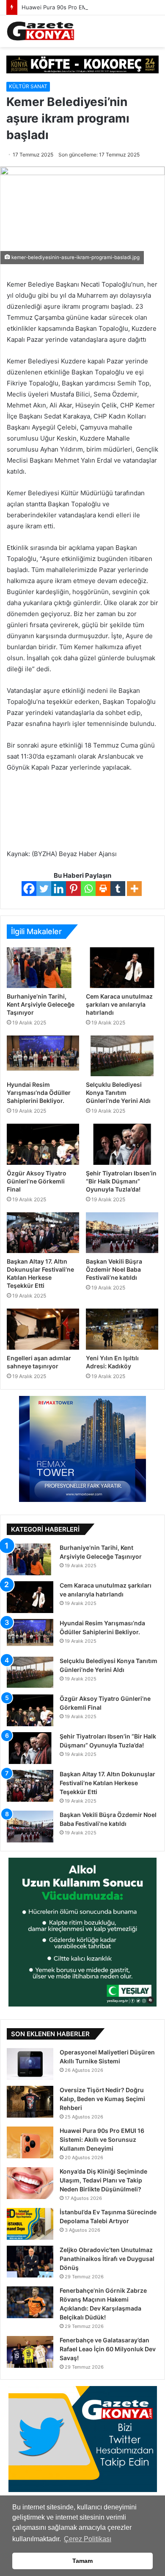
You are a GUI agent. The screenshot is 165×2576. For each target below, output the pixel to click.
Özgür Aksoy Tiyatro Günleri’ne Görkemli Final (37, 1181)
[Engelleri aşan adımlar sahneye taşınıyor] (43, 1329)
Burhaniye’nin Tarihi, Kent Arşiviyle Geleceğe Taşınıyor (41, 1004)
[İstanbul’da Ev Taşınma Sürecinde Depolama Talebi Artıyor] (30, 2224)
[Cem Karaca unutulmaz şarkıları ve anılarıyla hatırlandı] (122, 968)
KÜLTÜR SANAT (28, 86)
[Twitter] (44, 889)
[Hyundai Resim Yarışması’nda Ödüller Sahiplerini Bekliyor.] (43, 1056)
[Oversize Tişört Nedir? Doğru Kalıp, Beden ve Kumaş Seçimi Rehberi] (30, 2102)
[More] (134, 889)
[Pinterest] (73, 889)
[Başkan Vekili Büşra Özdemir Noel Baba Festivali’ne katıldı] (122, 1233)
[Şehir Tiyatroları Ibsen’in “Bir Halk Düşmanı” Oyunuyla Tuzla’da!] (122, 1144)
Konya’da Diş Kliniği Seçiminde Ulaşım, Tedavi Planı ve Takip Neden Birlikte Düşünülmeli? (103, 2180)
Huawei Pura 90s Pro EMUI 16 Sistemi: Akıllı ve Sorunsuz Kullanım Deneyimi (102, 2139)
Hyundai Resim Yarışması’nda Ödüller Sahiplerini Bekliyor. (39, 1093)
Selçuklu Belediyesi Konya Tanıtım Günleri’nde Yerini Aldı (118, 1093)
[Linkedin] (59, 889)
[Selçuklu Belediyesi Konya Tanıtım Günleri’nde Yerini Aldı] (122, 1056)
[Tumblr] (118, 889)
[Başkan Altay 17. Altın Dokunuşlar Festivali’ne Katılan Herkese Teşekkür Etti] (43, 1233)
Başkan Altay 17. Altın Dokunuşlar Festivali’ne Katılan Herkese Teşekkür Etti (107, 1783)
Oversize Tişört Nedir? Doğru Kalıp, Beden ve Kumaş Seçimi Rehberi (102, 2099)
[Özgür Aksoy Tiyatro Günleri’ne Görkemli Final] (43, 1144)
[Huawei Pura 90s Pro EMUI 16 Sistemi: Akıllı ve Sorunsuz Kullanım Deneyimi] (30, 2142)
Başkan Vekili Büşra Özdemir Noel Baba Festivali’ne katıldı (114, 1269)
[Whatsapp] (88, 889)
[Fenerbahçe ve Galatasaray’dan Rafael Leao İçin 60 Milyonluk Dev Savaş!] (30, 2352)
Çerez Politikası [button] (88, 2539)
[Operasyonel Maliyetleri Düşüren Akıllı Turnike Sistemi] (30, 2064)
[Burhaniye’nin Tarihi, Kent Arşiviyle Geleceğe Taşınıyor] (43, 968)
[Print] (103, 889)
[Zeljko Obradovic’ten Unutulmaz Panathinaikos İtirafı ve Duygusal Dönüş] (30, 2262)
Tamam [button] (82, 2561)
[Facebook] (29, 889)
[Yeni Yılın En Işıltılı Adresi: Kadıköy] (122, 1329)
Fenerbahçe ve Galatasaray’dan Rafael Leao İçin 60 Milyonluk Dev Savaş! (108, 2349)
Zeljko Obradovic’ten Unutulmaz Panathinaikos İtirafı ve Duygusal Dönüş (107, 2259)
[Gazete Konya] (40, 31)
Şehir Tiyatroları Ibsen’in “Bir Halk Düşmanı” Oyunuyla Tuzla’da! (121, 1181)
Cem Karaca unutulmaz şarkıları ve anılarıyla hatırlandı (119, 1004)
